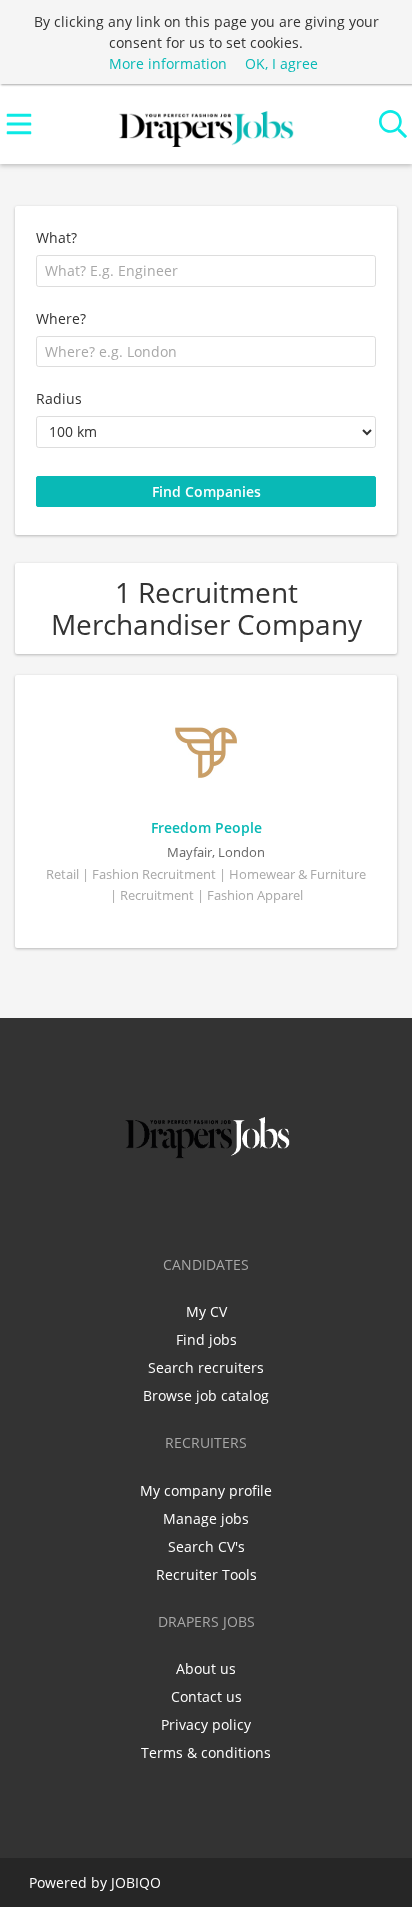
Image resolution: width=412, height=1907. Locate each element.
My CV (206, 1311)
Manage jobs (206, 1518)
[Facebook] (143, 1205)
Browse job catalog (206, 1395)
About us (206, 1668)
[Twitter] (176, 1205)
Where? (61, 318)
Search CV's (206, 1546)
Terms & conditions (206, 1752)
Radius (59, 398)
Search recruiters (206, 1367)
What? (56, 237)
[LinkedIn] (209, 1205)
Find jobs (206, 1339)
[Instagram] (242, 1205)
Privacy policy (206, 1724)
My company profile (206, 1490)
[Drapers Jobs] (206, 124)
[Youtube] (272, 1205)
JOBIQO (136, 1882)
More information (168, 63)
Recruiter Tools (206, 1574)
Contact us (206, 1696)
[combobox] (206, 271)
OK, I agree (281, 63)
